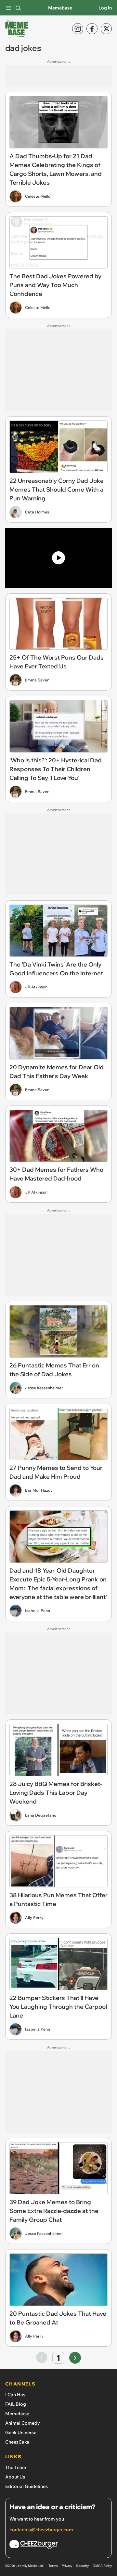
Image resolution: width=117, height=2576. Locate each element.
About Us (15, 2477)
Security (82, 2566)
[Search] (18, 8)
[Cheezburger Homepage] (58, 2546)
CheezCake (17, 2442)
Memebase (60, 8)
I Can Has (15, 2395)
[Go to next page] (75, 2358)
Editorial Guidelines (26, 2486)
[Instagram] (78, 29)
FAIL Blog (16, 2404)
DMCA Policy (102, 2566)
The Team (16, 2467)
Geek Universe (21, 2432)
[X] (106, 29)
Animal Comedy (23, 2423)
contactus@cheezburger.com (41, 2530)
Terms (53, 2566)
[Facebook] (92, 29)
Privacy (67, 2566)
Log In (105, 8)
